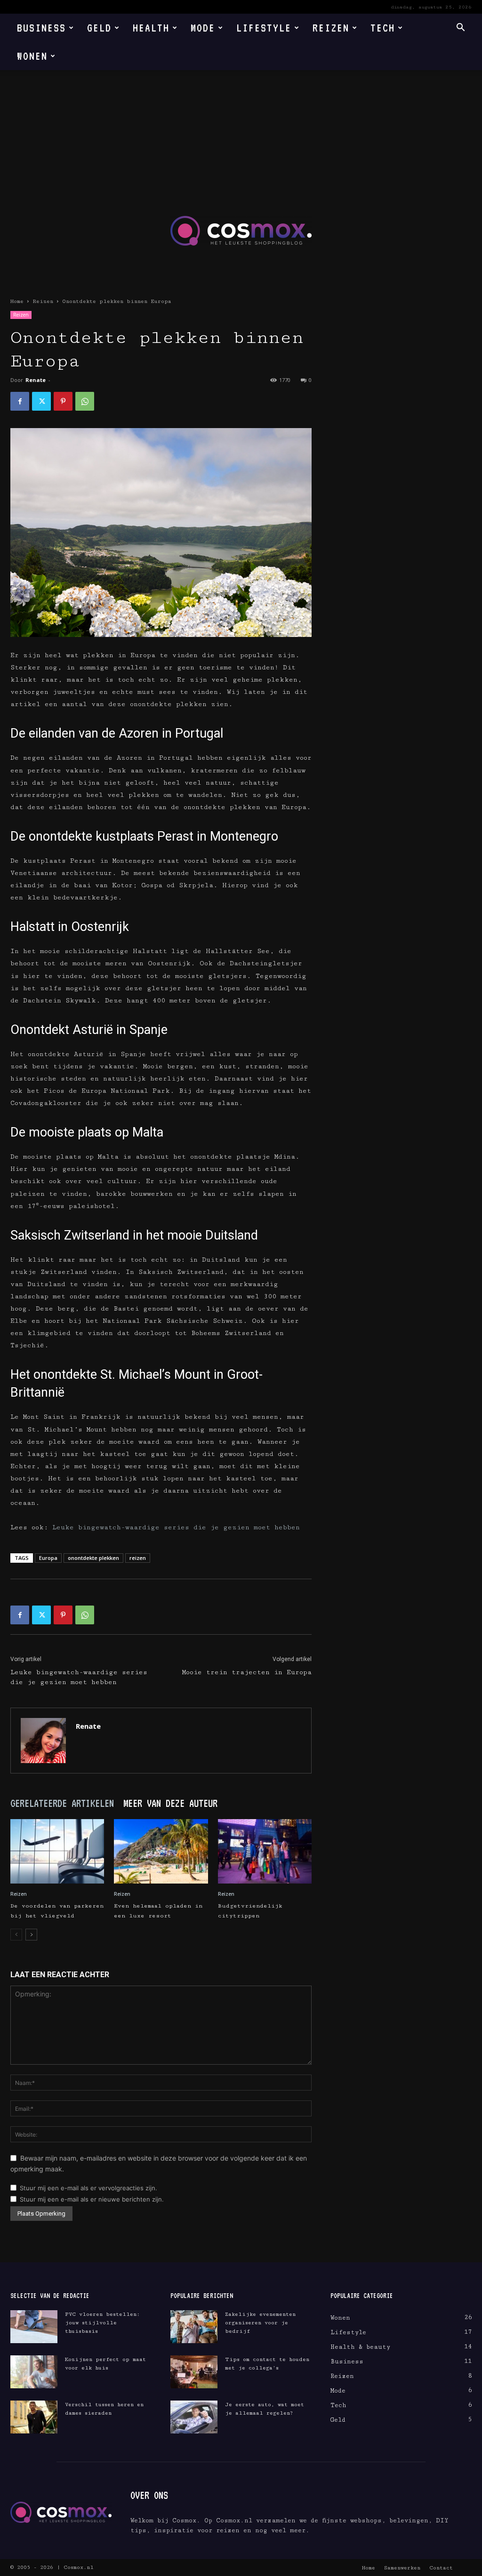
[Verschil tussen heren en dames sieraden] (34, 2417)
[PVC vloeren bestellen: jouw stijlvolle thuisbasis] (34, 2327)
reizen (138, 1558)
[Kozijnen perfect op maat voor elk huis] (34, 2372)
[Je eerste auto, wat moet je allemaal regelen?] (194, 2417)
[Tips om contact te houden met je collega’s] (194, 2372)
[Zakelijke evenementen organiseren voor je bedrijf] (194, 2327)
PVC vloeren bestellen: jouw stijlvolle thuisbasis (102, 2323)
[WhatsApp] (85, 401)
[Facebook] (20, 401)
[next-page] (31, 1935)
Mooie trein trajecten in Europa (247, 1672)
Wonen (32, 56)
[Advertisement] (241, 141)
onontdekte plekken (93, 1558)
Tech (383, 28)
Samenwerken (402, 2568)
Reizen (331, 28)
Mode (203, 28)
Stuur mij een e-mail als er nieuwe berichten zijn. (92, 2199)
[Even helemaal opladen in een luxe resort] (161, 1851)
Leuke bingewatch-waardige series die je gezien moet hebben (176, 1527)
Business (41, 28)
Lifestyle (264, 28)
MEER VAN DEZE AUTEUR (170, 1803)
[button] (460, 28)
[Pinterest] (63, 401)
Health (151, 28)
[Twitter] (41, 401)
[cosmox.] (241, 231)
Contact (441, 2568)
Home (17, 301)
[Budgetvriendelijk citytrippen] (265, 1851)
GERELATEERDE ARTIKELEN (62, 1803)
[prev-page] (16, 1935)
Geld (99, 28)
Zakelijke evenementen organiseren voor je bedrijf (260, 2323)
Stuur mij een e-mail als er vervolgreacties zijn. (88, 2188)
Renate (36, 380)
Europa (48, 1558)
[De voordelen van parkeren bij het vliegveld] (57, 1851)
